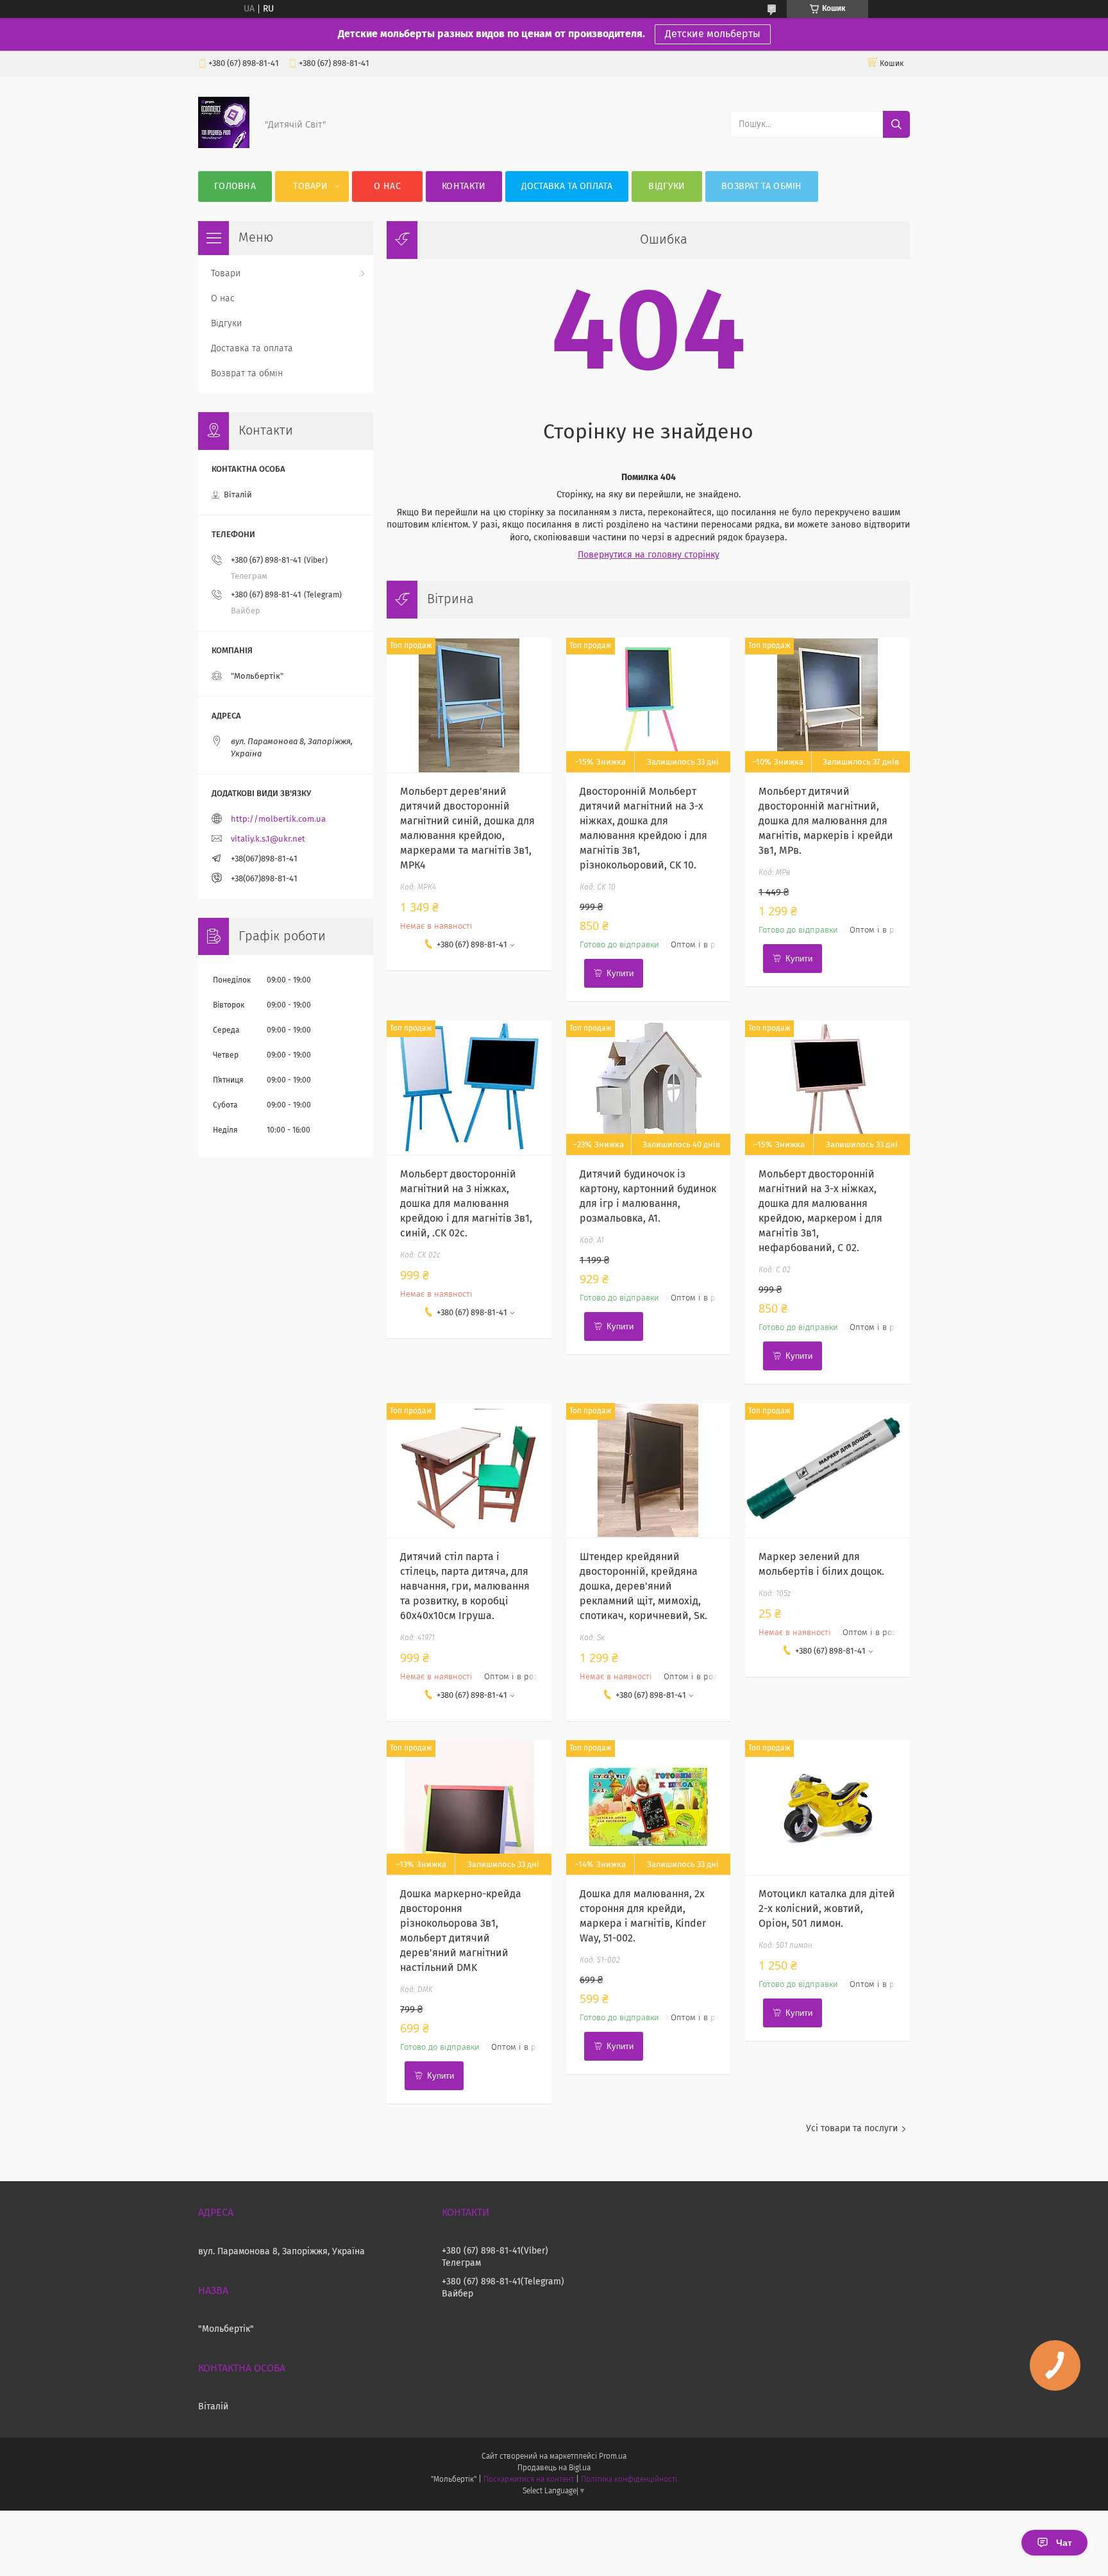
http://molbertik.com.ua (278, 819)
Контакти (464, 187)
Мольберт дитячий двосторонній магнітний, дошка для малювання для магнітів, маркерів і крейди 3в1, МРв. (826, 821)
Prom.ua (613, 2457)
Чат (1064, 2543)
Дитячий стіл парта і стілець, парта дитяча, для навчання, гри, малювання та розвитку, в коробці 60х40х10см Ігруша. (465, 1586)
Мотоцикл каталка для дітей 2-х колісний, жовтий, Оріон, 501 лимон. (827, 1909)
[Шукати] (896, 124)
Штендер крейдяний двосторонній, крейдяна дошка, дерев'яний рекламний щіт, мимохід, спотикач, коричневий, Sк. (643, 1586)
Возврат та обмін (762, 187)
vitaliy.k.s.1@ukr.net (268, 839)
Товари (310, 187)
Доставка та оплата (567, 187)
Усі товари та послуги (852, 2129)
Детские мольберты (713, 34)
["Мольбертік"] (224, 145)
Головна (235, 187)
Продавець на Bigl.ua (554, 2468)
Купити (620, 973)
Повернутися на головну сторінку (649, 555)
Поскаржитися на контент (529, 2480)
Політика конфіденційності (629, 2480)
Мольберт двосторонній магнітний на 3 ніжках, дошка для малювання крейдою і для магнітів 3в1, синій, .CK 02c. (466, 1204)
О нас (387, 187)
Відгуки (667, 187)
